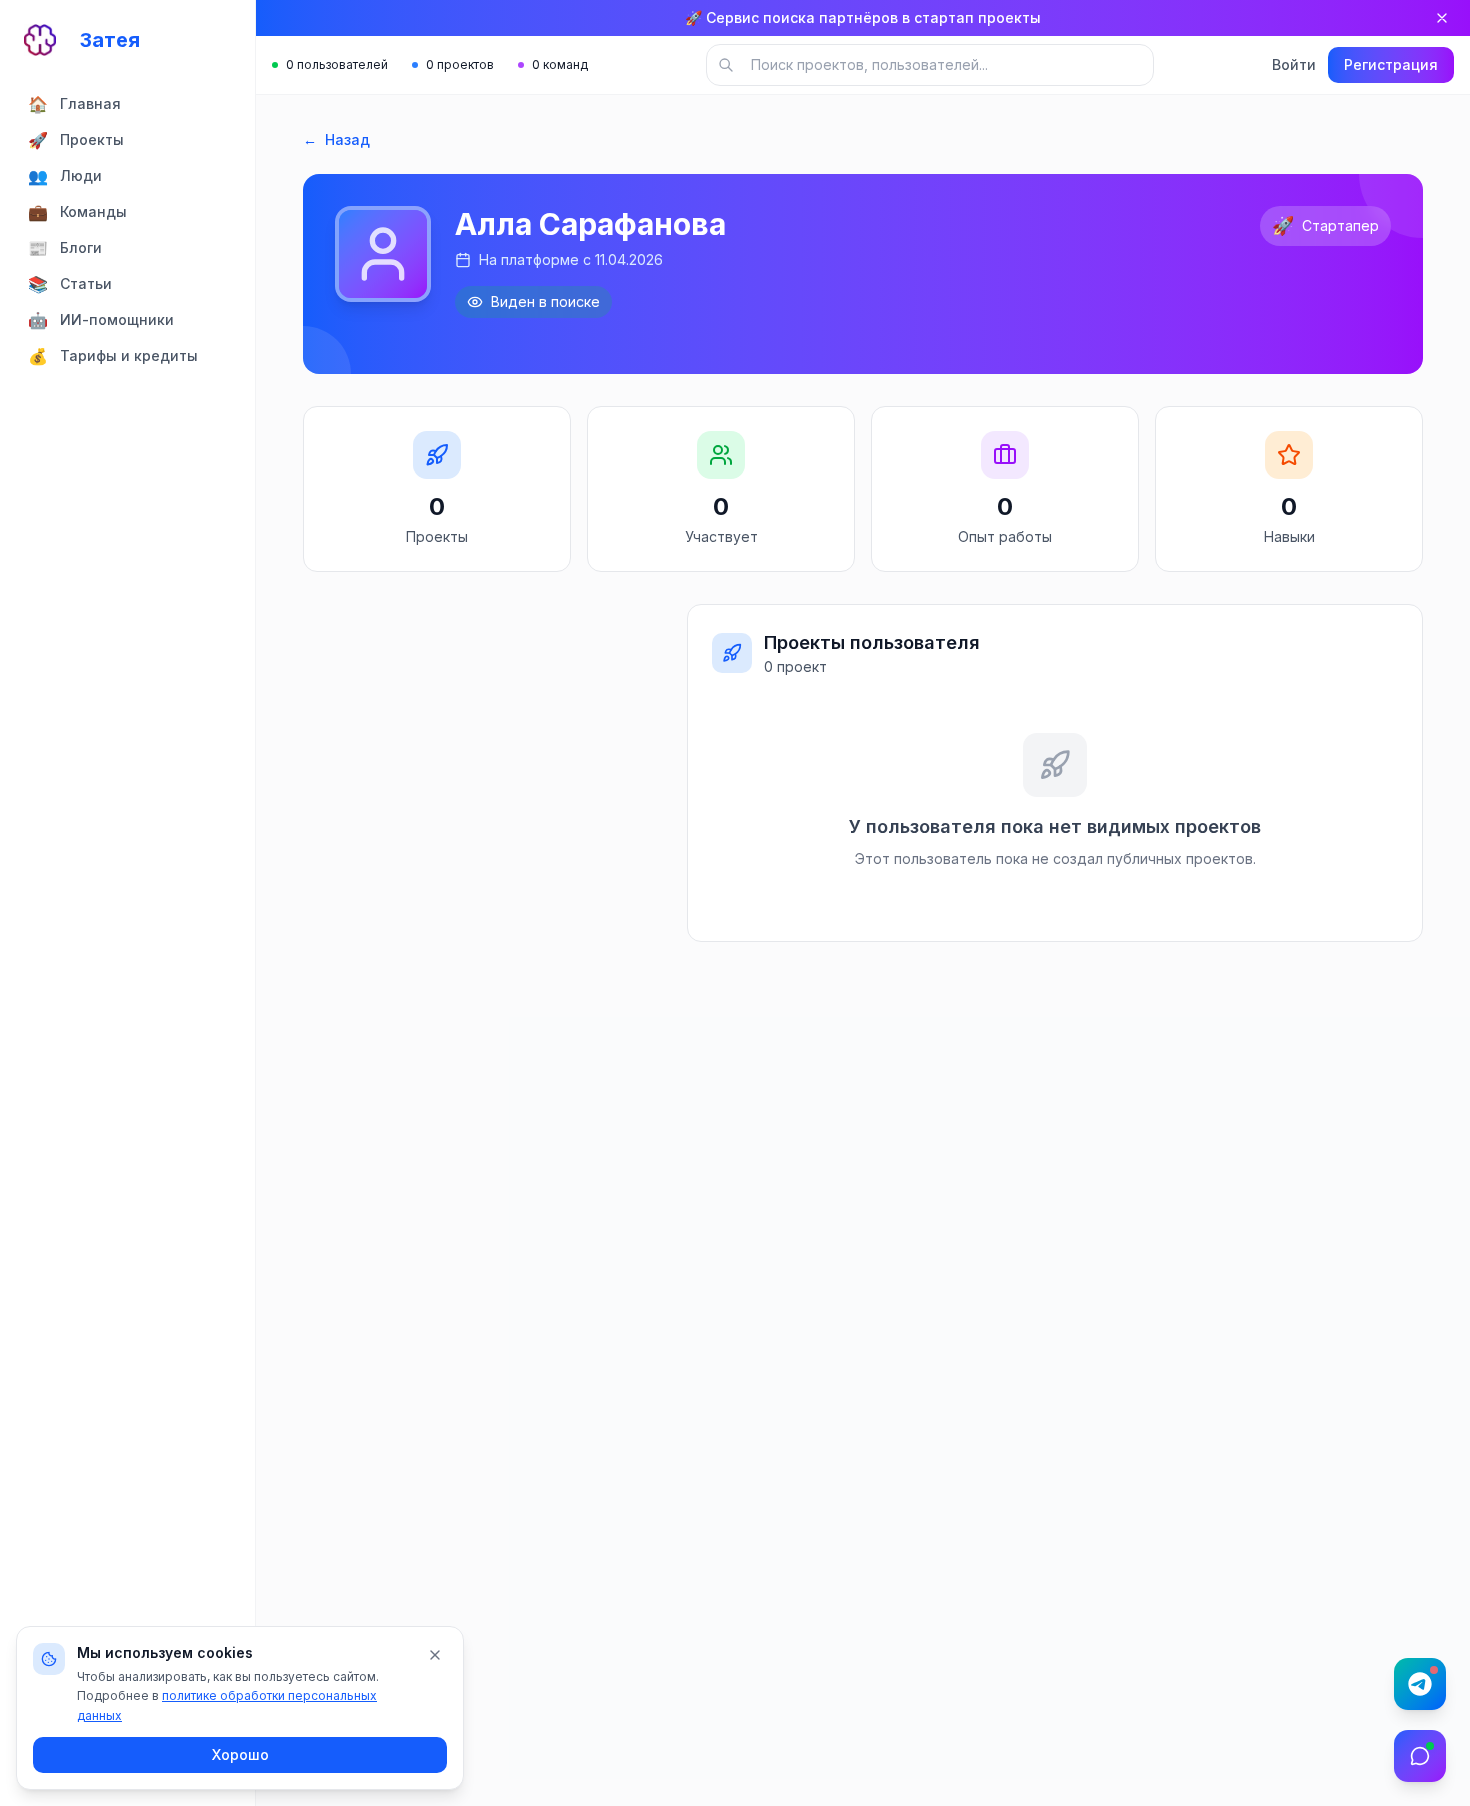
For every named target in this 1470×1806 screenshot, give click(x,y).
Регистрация (1391, 64)
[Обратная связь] (1420, 1756)
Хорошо (240, 1754)
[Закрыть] (1442, 18)
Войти (1294, 64)
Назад (336, 139)
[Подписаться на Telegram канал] (1420, 1684)
